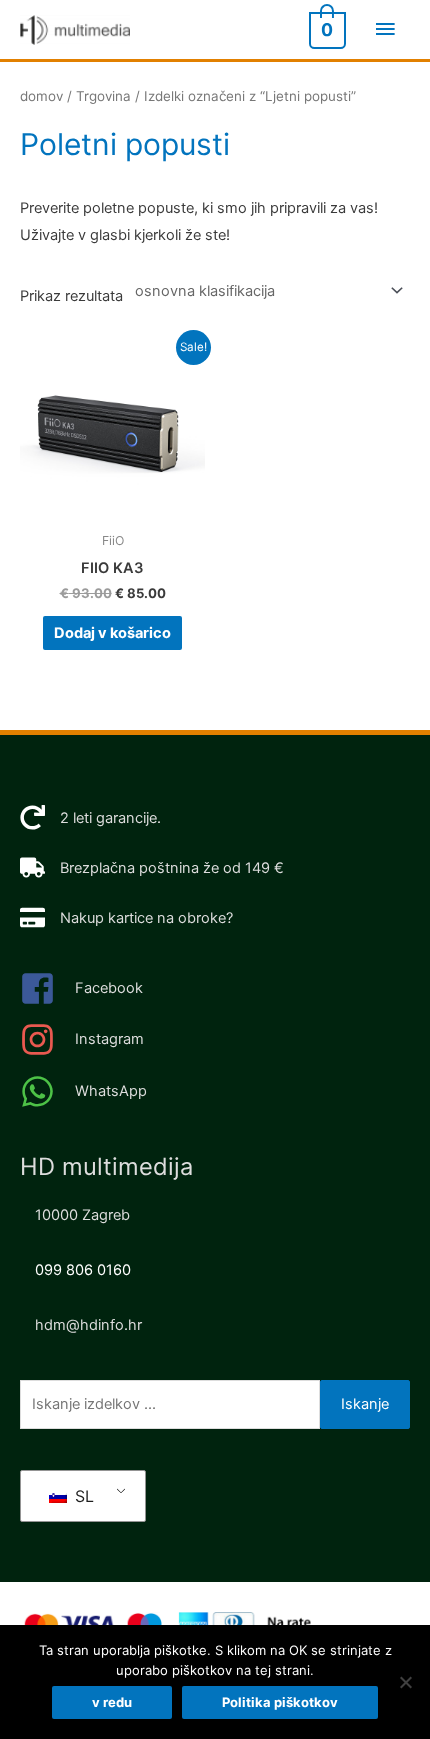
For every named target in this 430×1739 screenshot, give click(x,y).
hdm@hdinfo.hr (88, 1325)
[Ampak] (405, 1682)
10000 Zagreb (82, 1215)
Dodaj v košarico (112, 633)
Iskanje (365, 1404)
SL (82, 1496)
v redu (112, 1702)
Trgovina (103, 96)
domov (41, 96)
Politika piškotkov (280, 1702)
